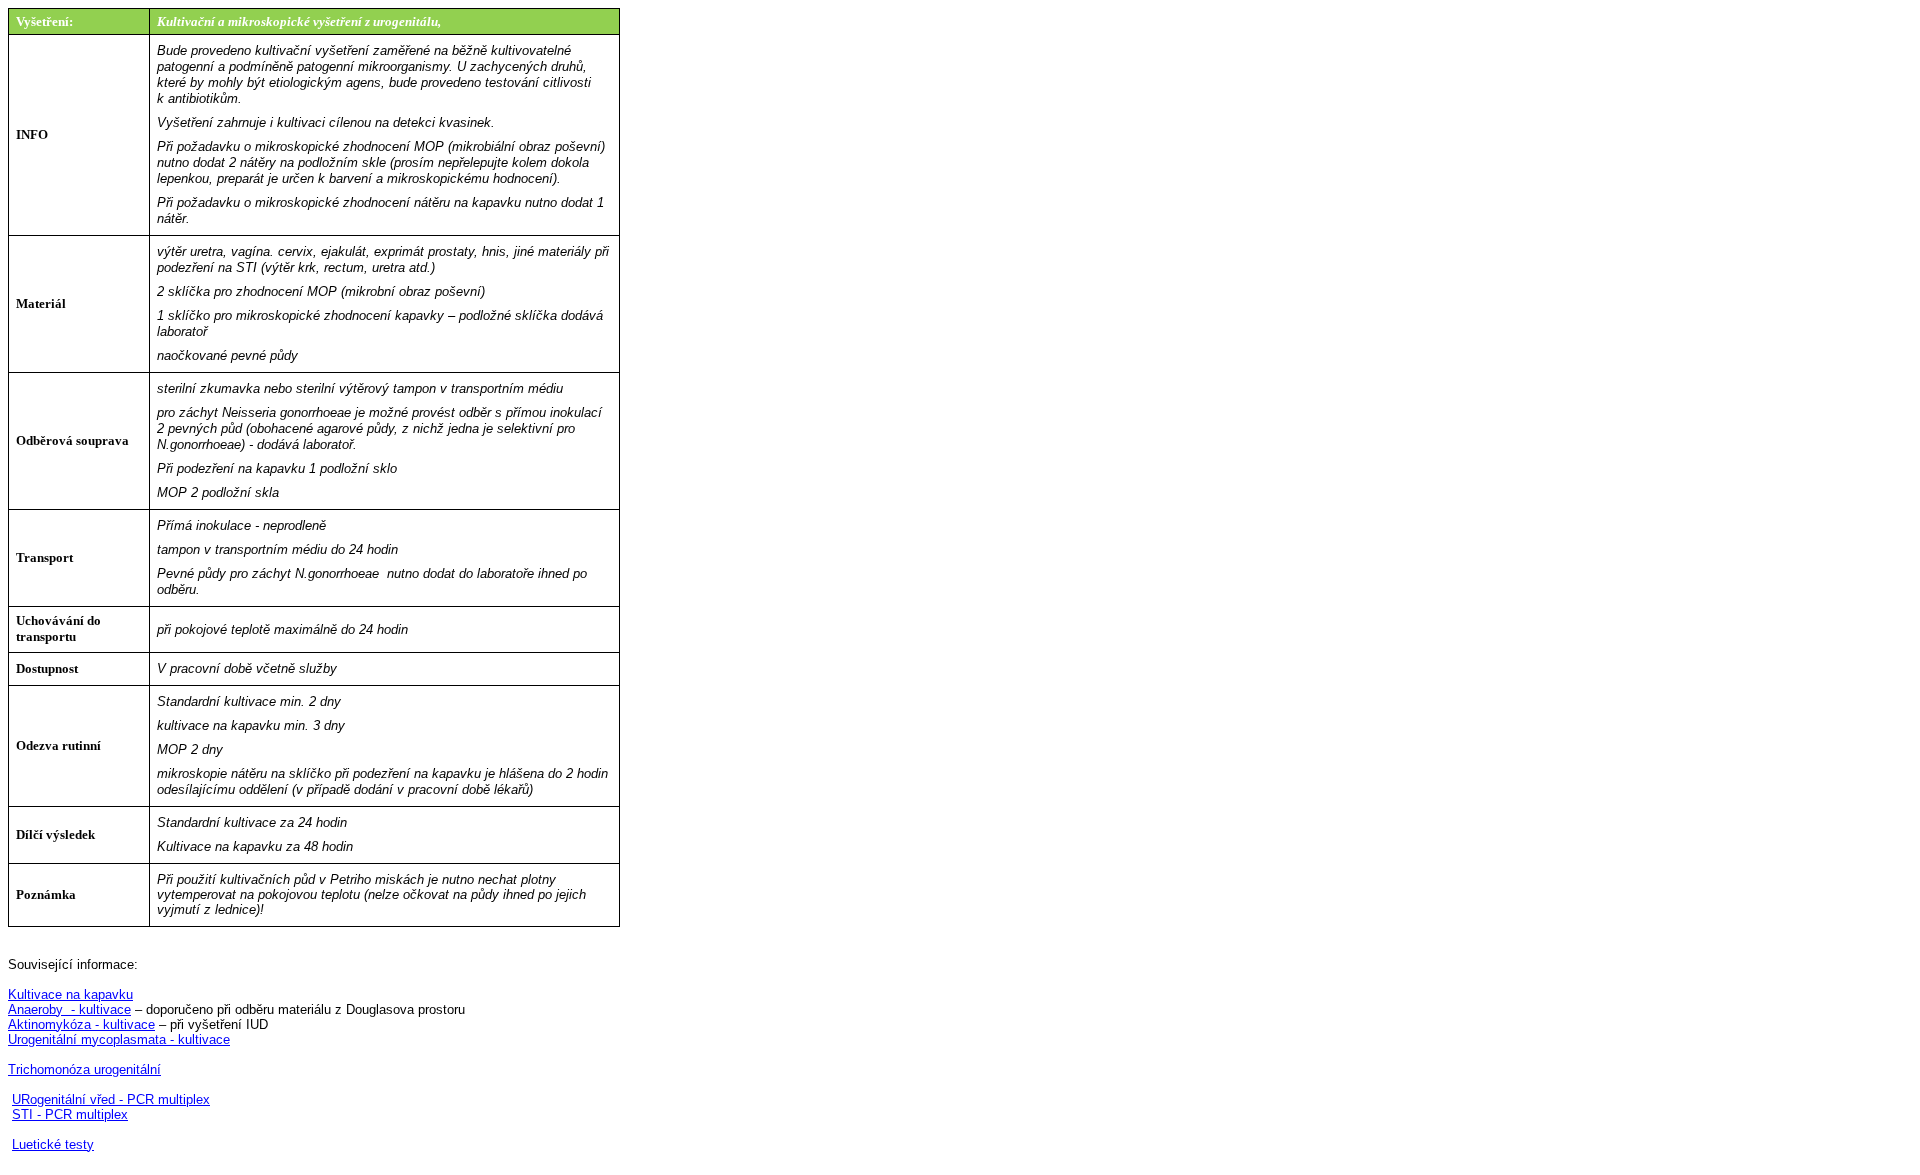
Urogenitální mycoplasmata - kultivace (119, 1039)
